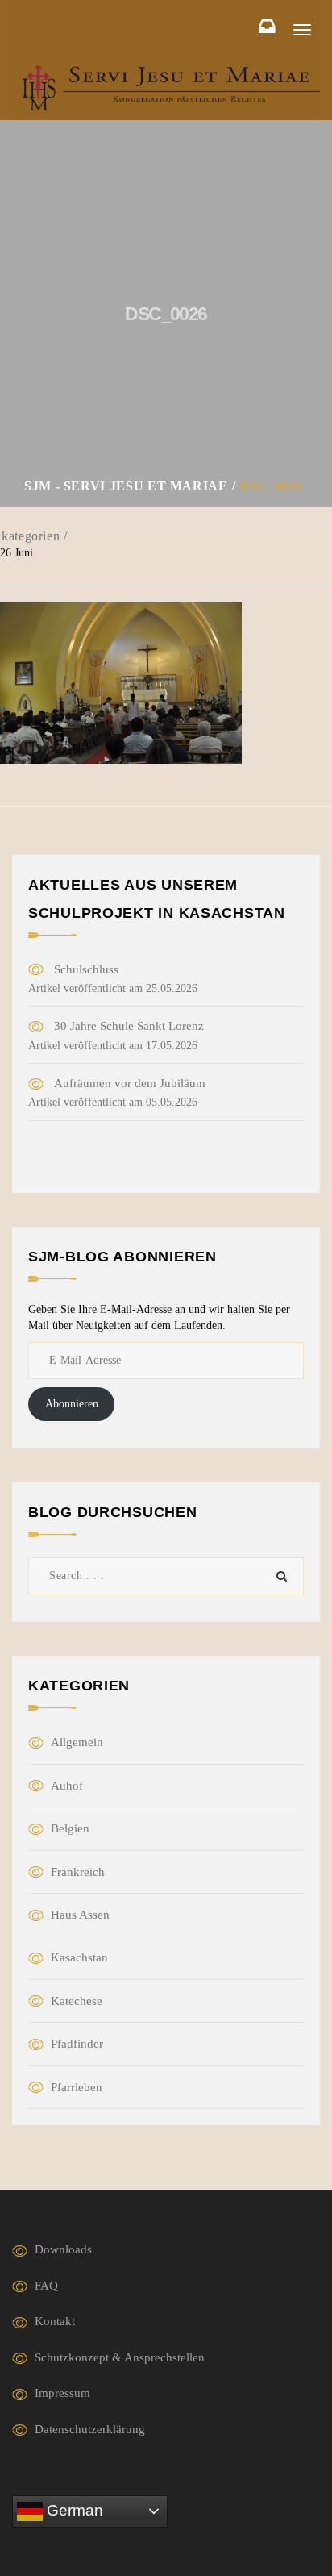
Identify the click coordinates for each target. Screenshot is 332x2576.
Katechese (77, 2001)
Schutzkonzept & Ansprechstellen (120, 2357)
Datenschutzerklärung (90, 2429)
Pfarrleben (77, 2087)
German (73, 2510)
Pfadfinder (77, 2044)
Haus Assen (80, 1915)
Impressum (62, 2393)
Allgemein (77, 1742)
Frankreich (78, 1872)
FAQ (46, 2286)
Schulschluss (86, 969)
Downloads (63, 2249)
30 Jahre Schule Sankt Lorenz (129, 1026)
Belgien (70, 1828)
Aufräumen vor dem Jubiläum (130, 1083)
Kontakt (55, 2321)
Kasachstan (79, 1957)
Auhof (67, 1786)
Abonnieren (72, 1404)
